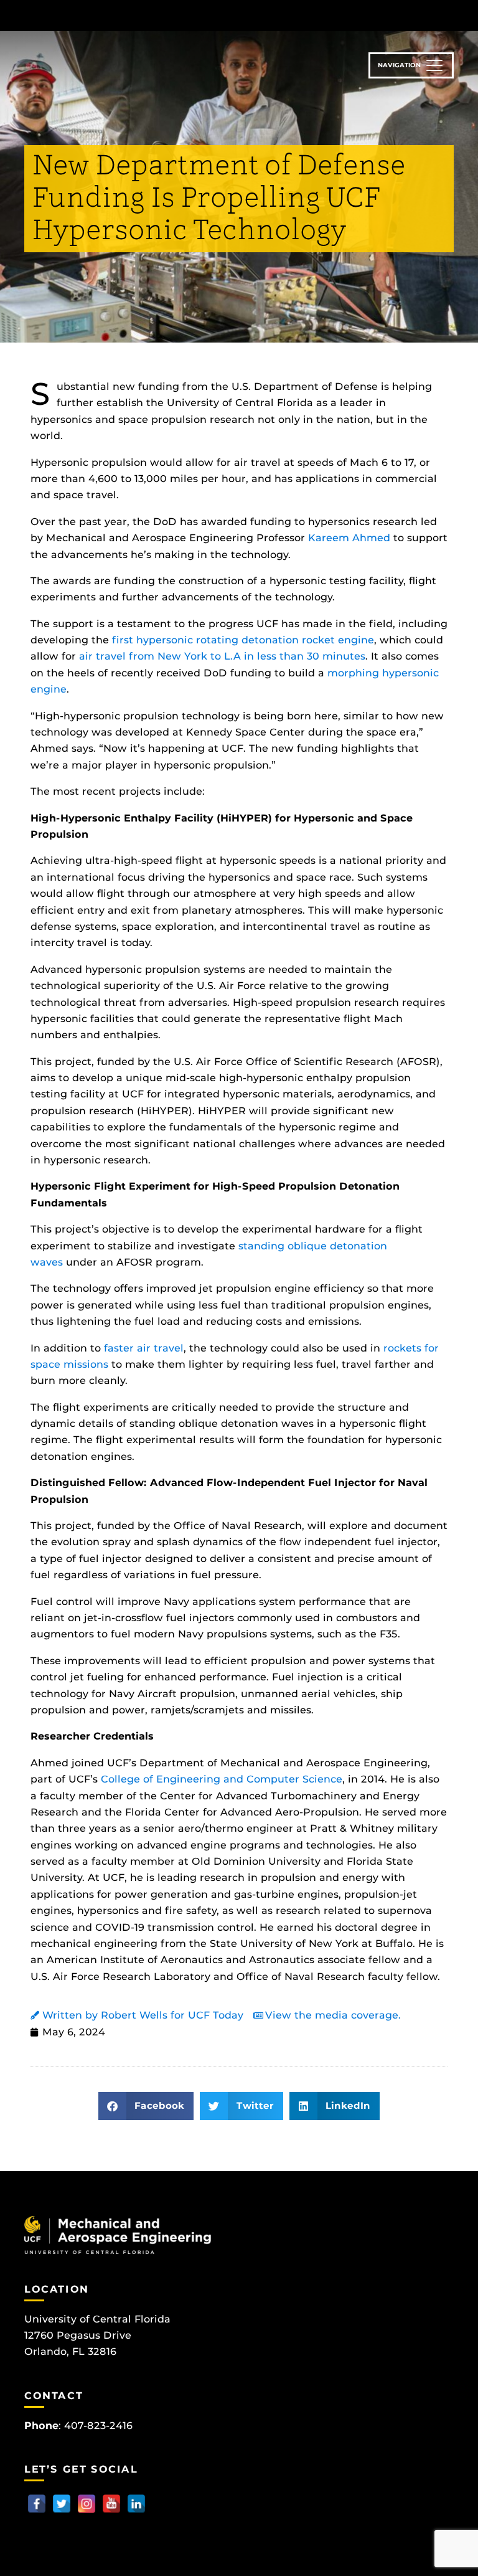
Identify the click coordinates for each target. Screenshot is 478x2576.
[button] (146, 2106)
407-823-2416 (98, 2426)
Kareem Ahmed (349, 538)
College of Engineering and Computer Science (222, 1779)
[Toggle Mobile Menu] (451, 15)
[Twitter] (62, 2504)
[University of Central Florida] (107, 15)
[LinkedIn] (136, 2504)
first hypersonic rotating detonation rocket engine (243, 640)
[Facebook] (37, 2504)
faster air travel (144, 1348)
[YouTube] (111, 2504)
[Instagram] (87, 2504)
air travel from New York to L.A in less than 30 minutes (222, 656)
